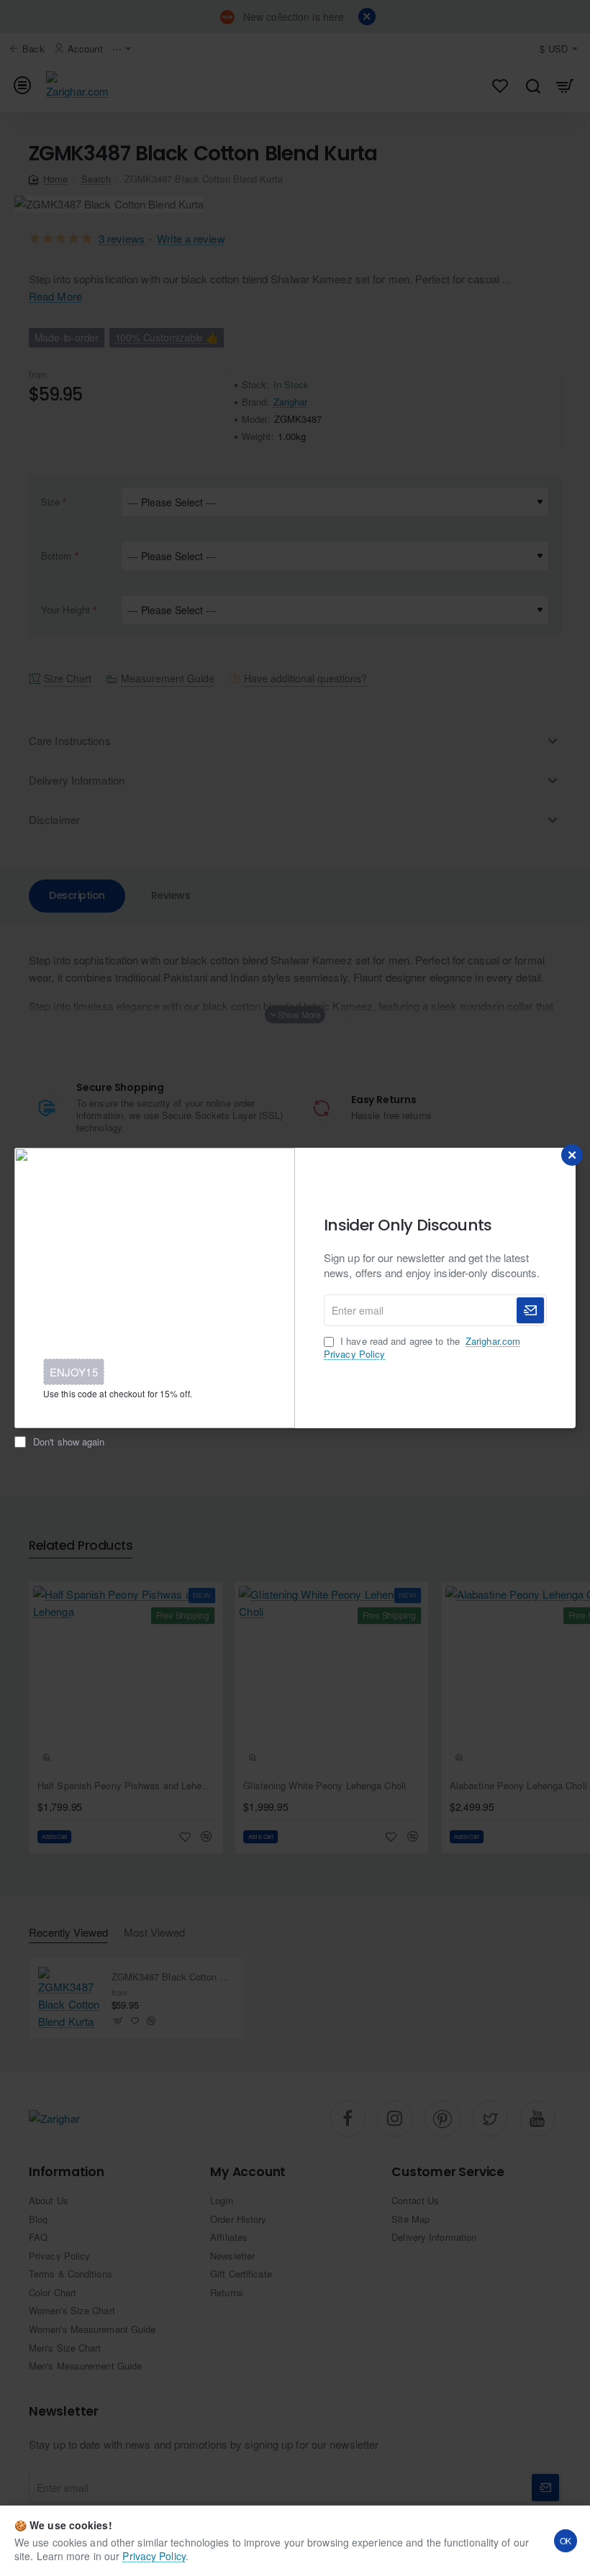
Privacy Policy (154, 2556)
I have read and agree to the (422, 1348)
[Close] (572, 1155)
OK (566, 2540)
